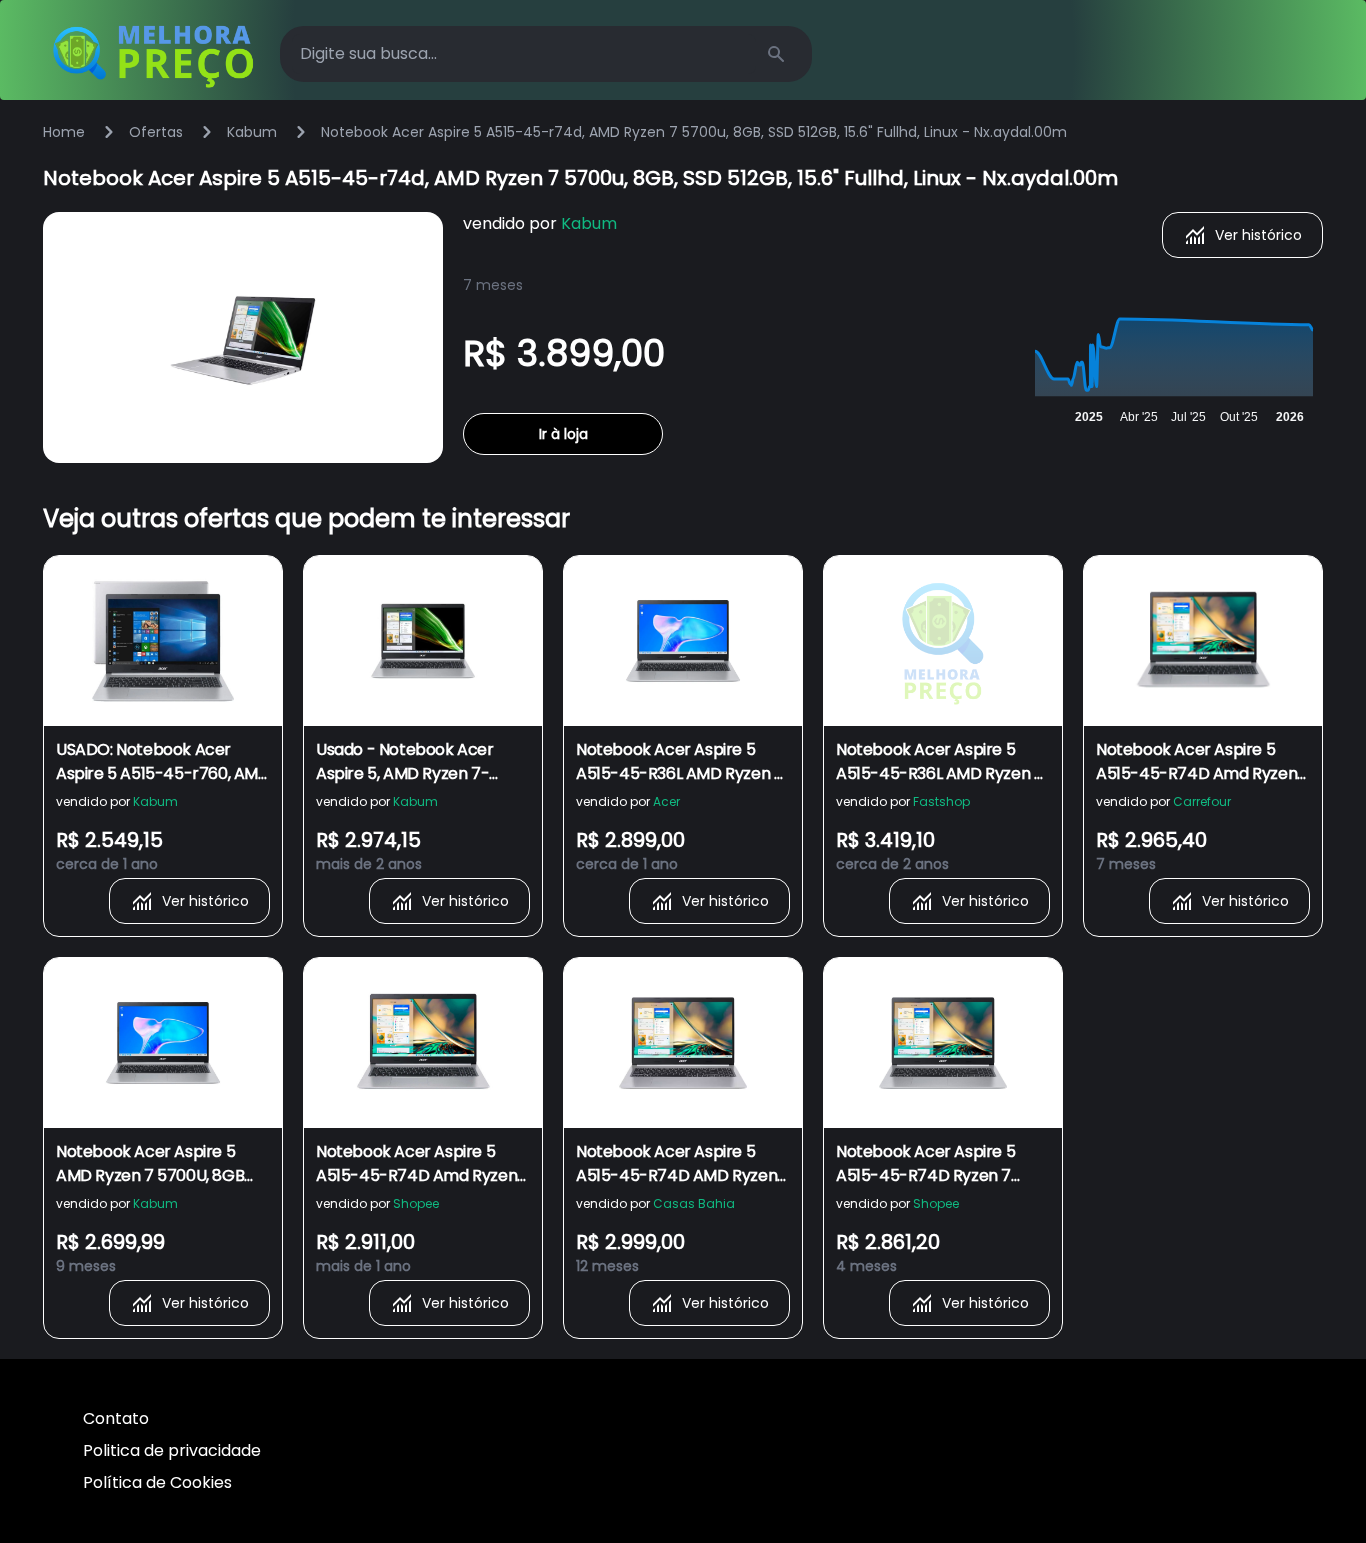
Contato (116, 1418)
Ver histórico (1258, 235)
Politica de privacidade (172, 1450)
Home (64, 132)
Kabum (252, 132)
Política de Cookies (157, 1482)
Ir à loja (563, 434)
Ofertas (156, 132)
